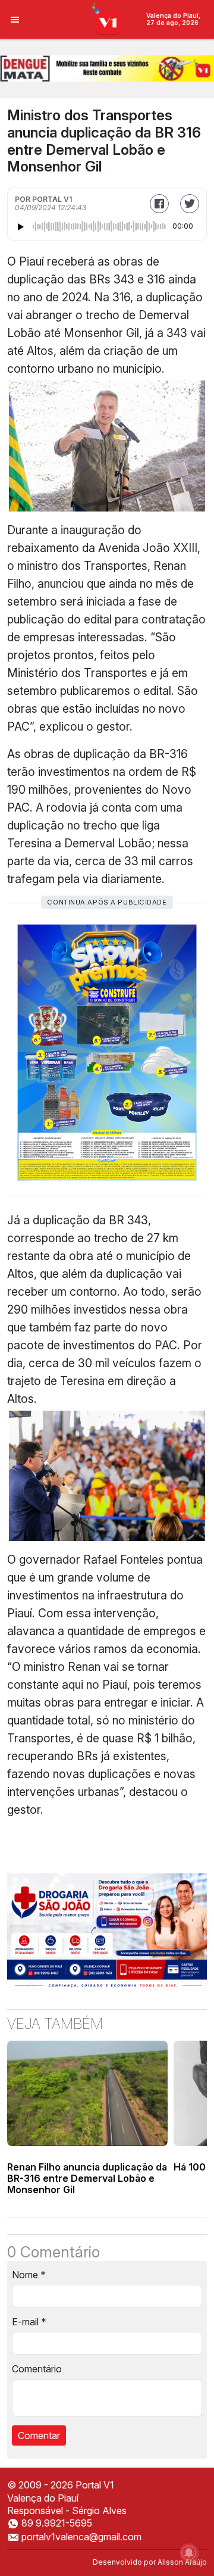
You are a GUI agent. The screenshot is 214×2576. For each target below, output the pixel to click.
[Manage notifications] (189, 2553)
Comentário (37, 2369)
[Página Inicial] (107, 18)
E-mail (29, 2322)
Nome (29, 2275)
